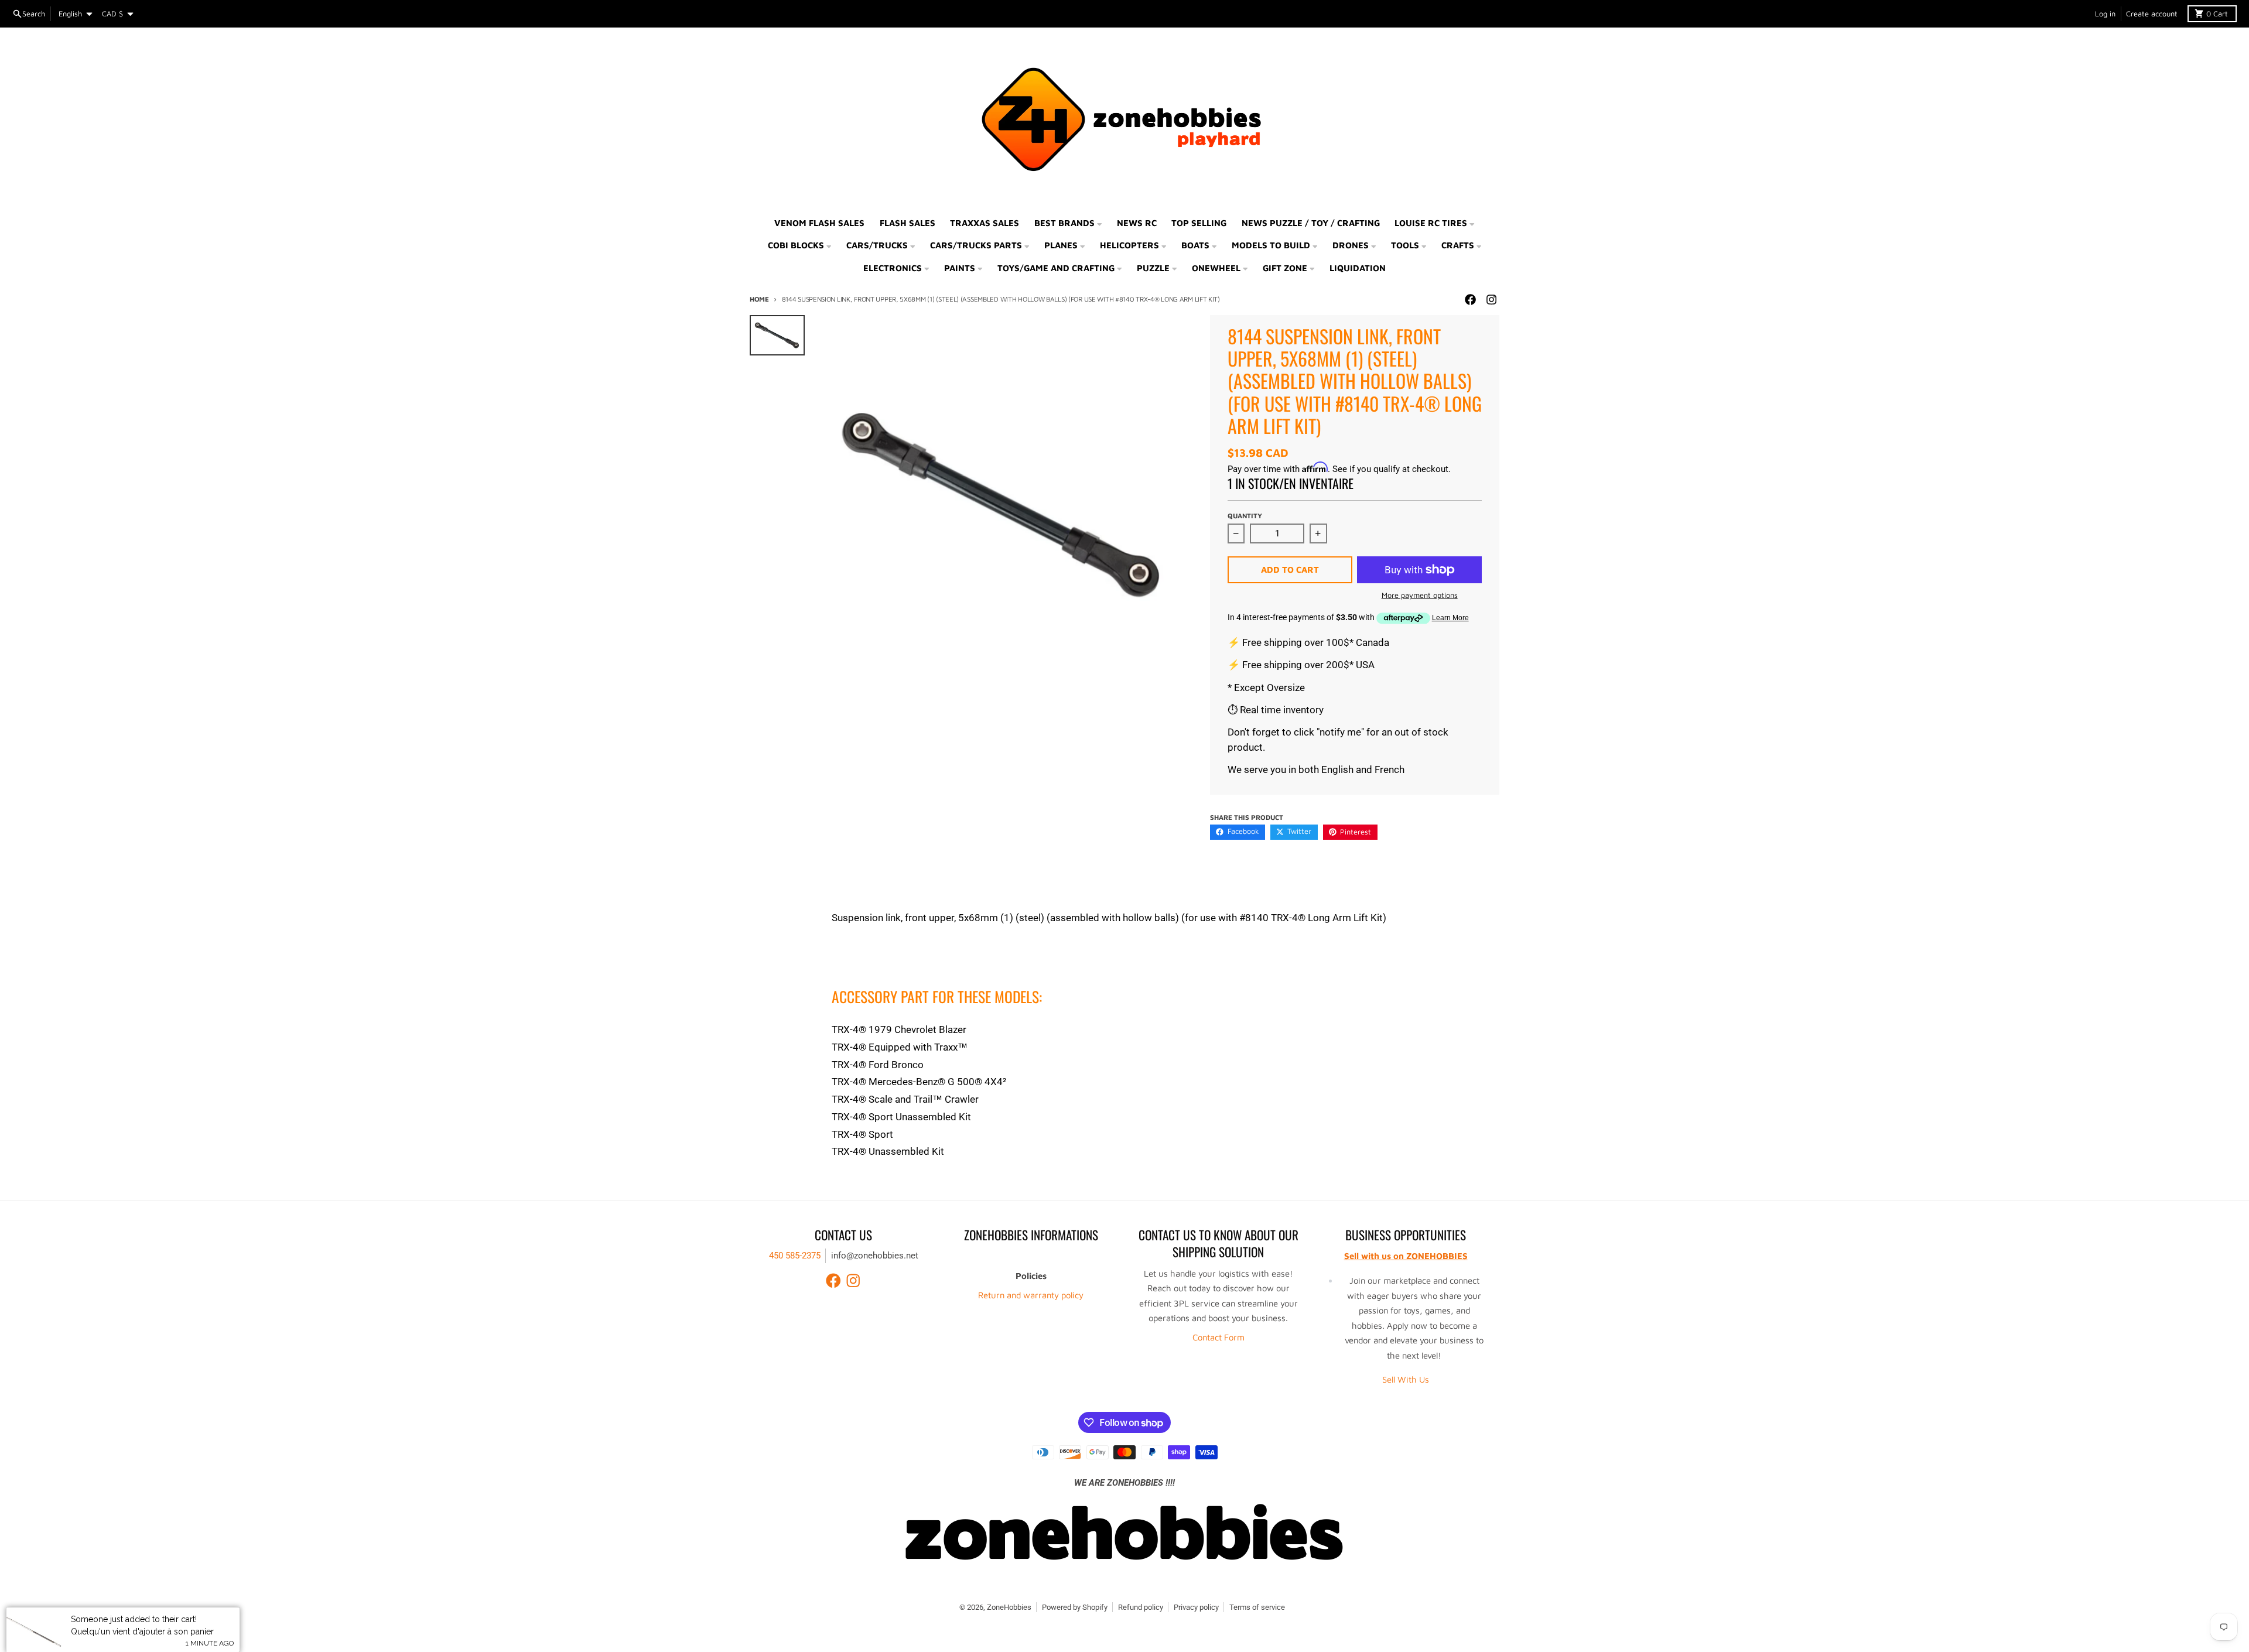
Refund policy (1141, 1607)
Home (759, 299)
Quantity (1245, 516)
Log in (2105, 14)
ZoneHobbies (1009, 1607)
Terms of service (1257, 1607)
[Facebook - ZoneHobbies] (1470, 300)
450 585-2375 (795, 1256)
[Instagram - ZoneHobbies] (1491, 300)
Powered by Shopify (1075, 1607)
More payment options (1420, 595)
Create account (2152, 14)
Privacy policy (1196, 1607)
